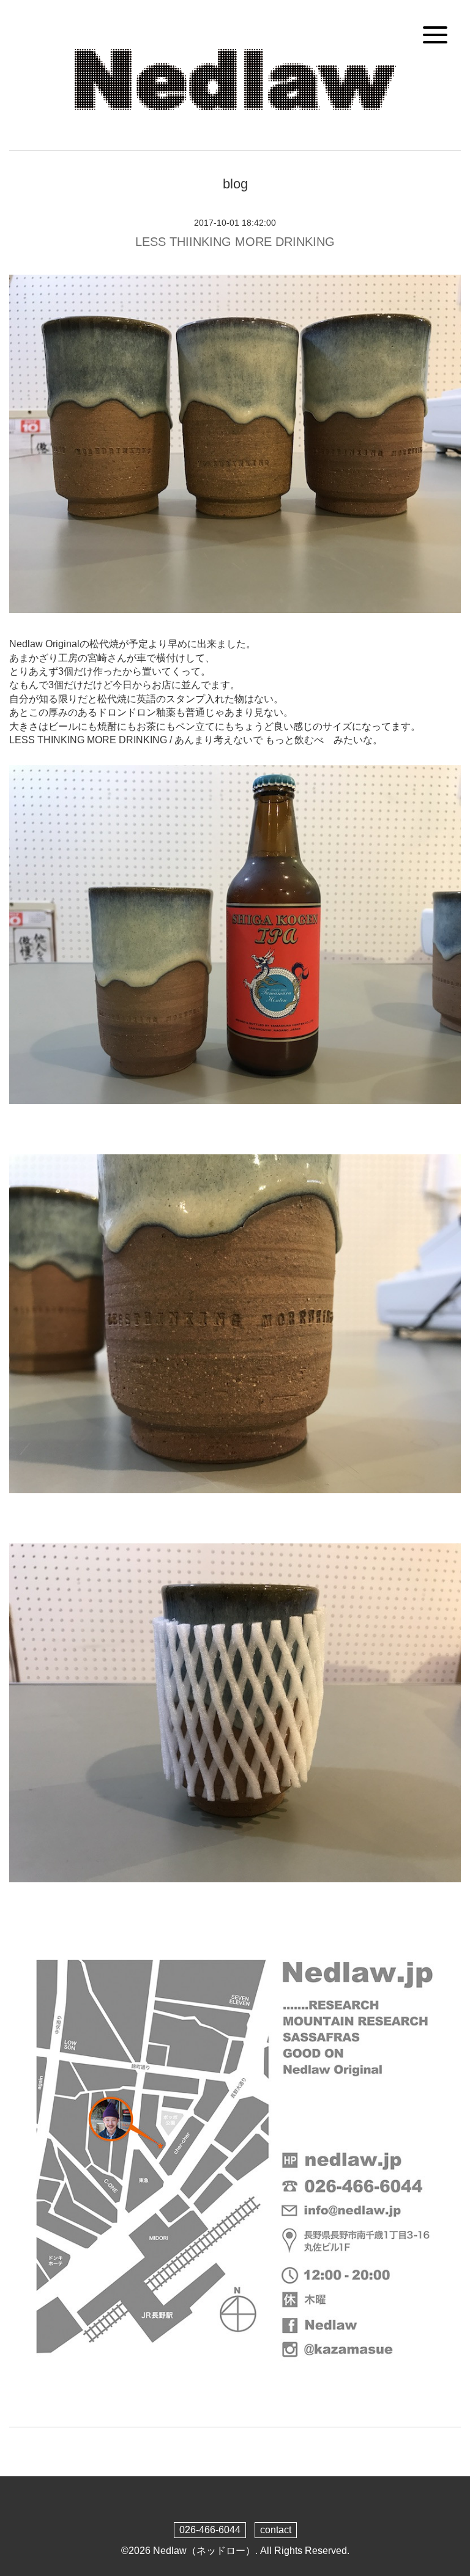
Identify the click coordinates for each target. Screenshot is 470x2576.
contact (276, 2530)
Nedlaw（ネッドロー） (204, 2551)
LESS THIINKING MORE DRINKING (235, 242)
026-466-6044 (210, 2530)
